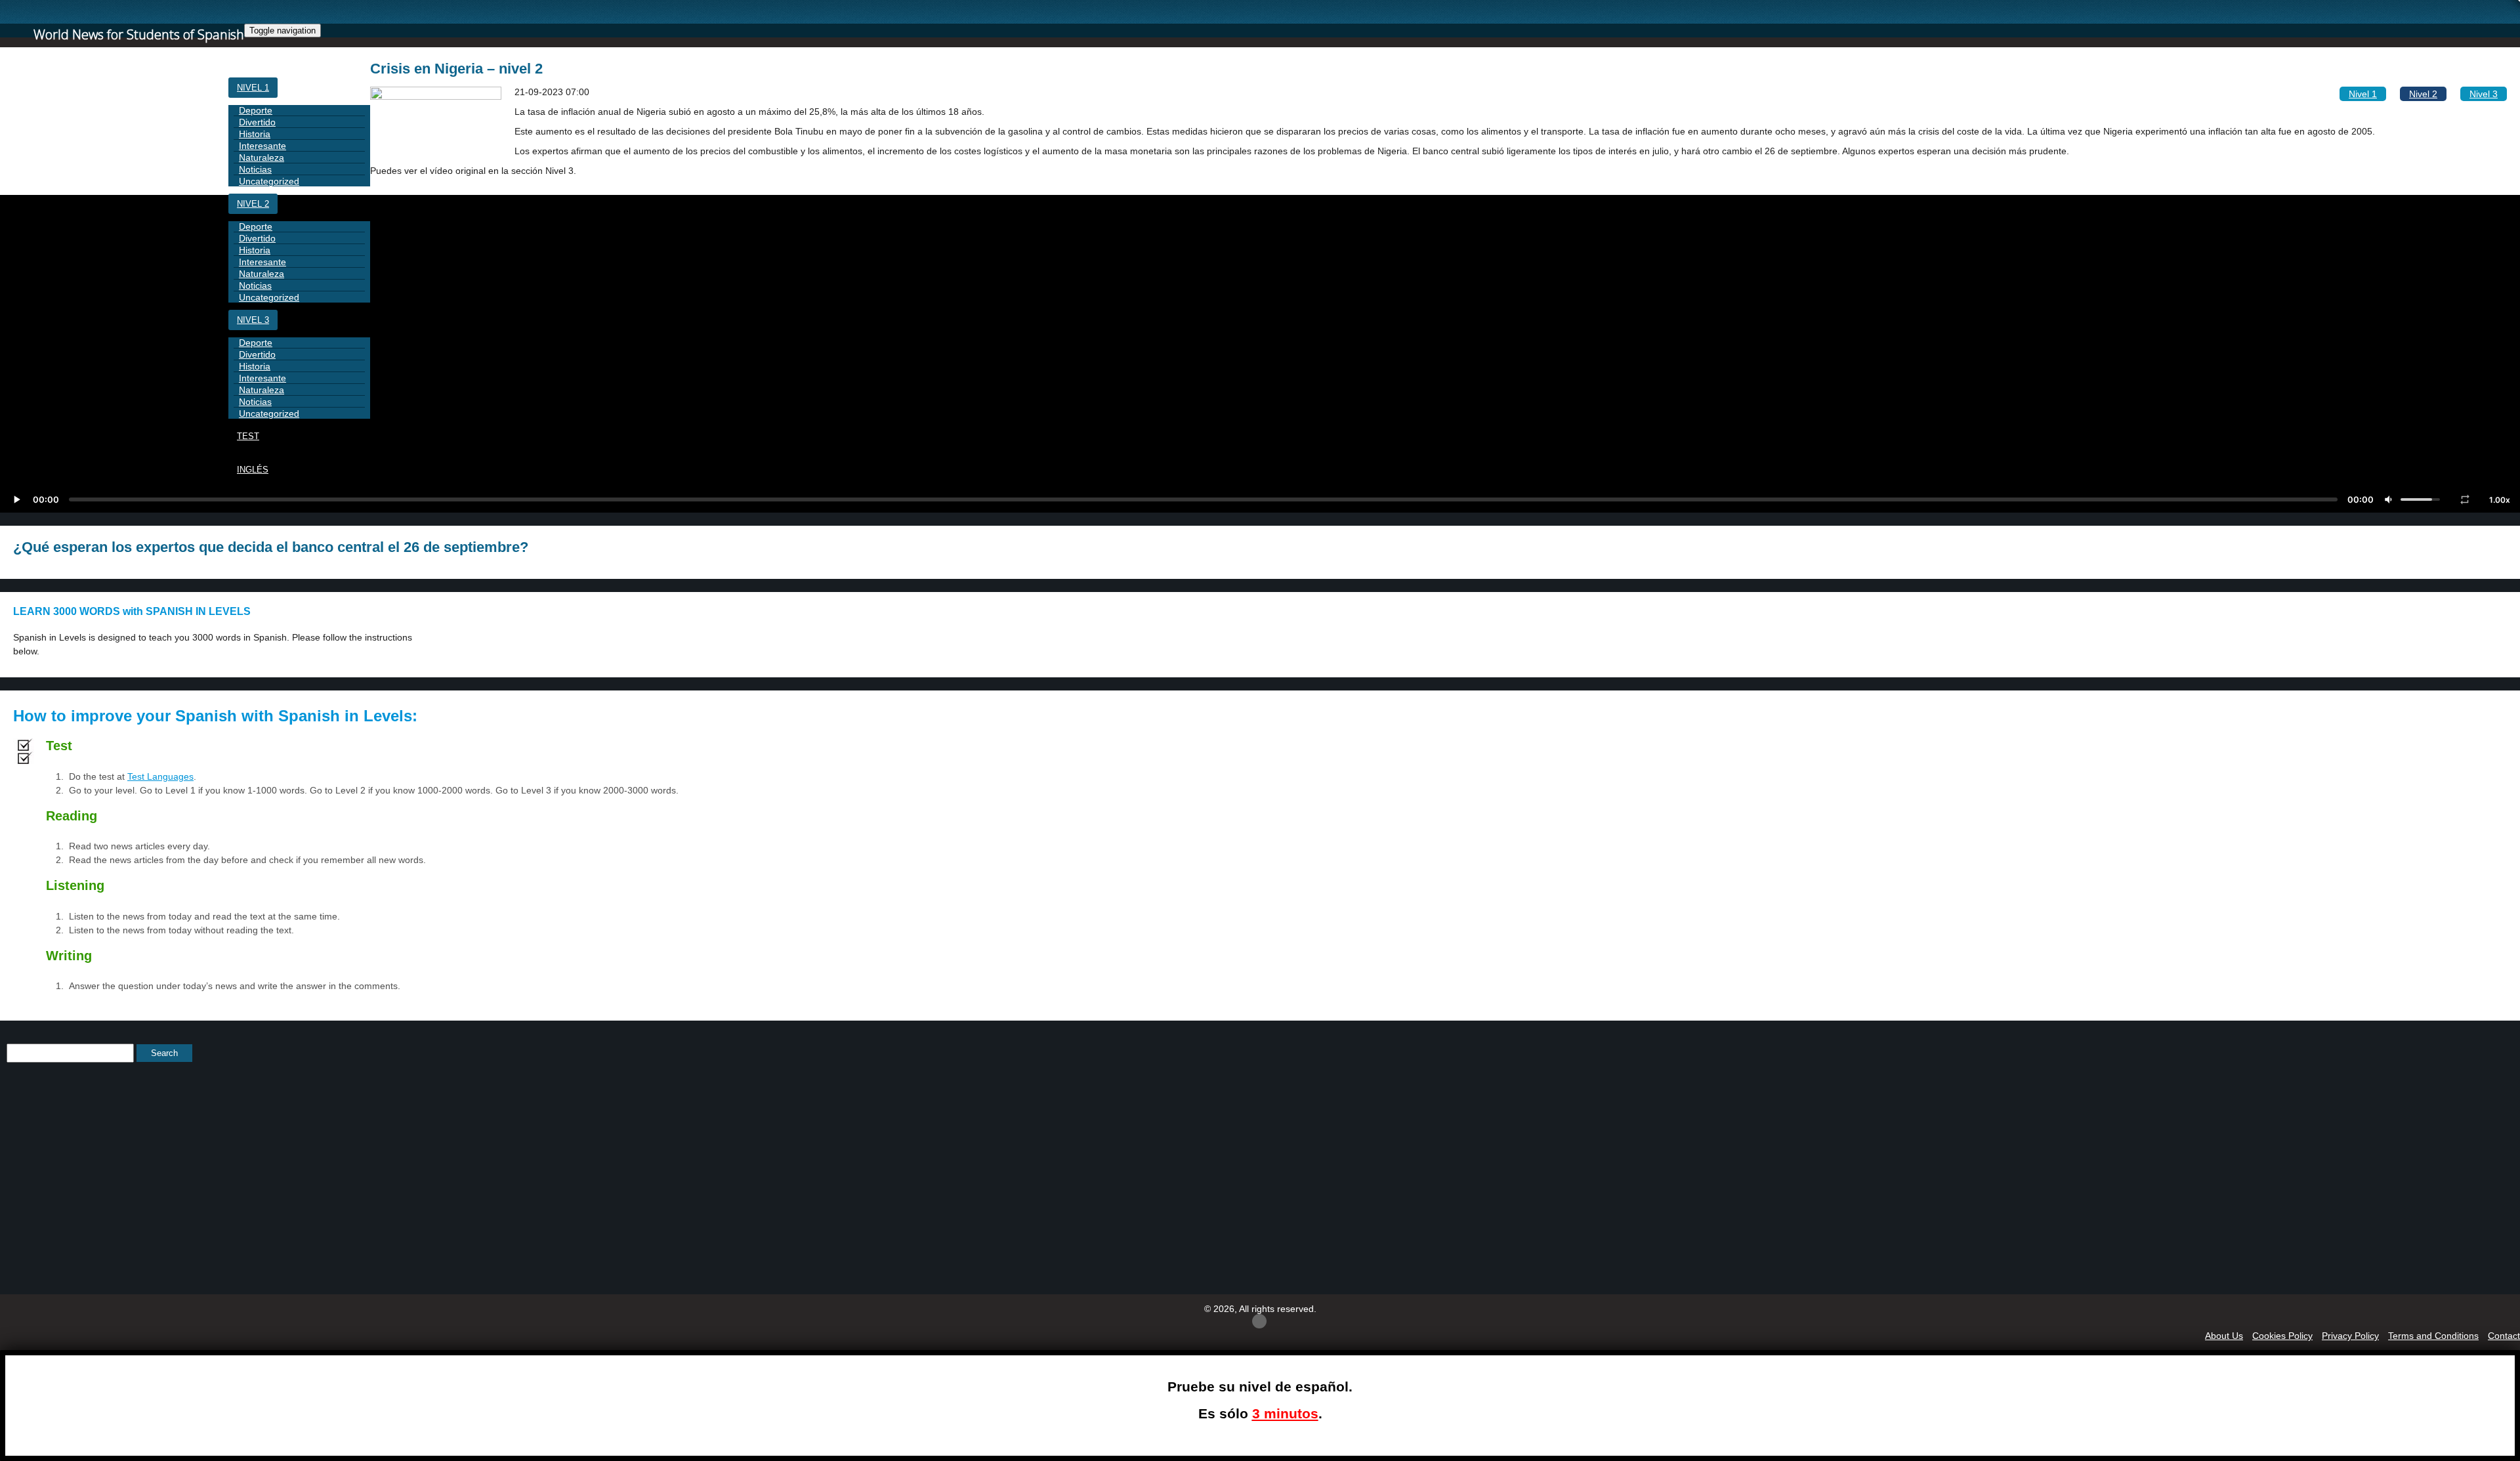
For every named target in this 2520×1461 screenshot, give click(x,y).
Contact (2504, 1336)
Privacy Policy (2350, 1336)
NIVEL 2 (253, 204)
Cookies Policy (2282, 1336)
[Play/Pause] (16, 499)
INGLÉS (253, 470)
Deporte (256, 110)
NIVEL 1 (253, 88)
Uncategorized (269, 181)
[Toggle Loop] (2465, 499)
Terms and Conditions (2433, 1336)
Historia (255, 134)
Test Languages (160, 776)
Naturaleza (262, 158)
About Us (2224, 1336)
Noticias (255, 169)
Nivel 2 (2423, 94)
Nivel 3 (2484, 94)
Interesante (262, 146)
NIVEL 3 (253, 320)
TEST (248, 436)
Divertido (257, 122)
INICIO (250, 54)
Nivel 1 (2363, 94)
